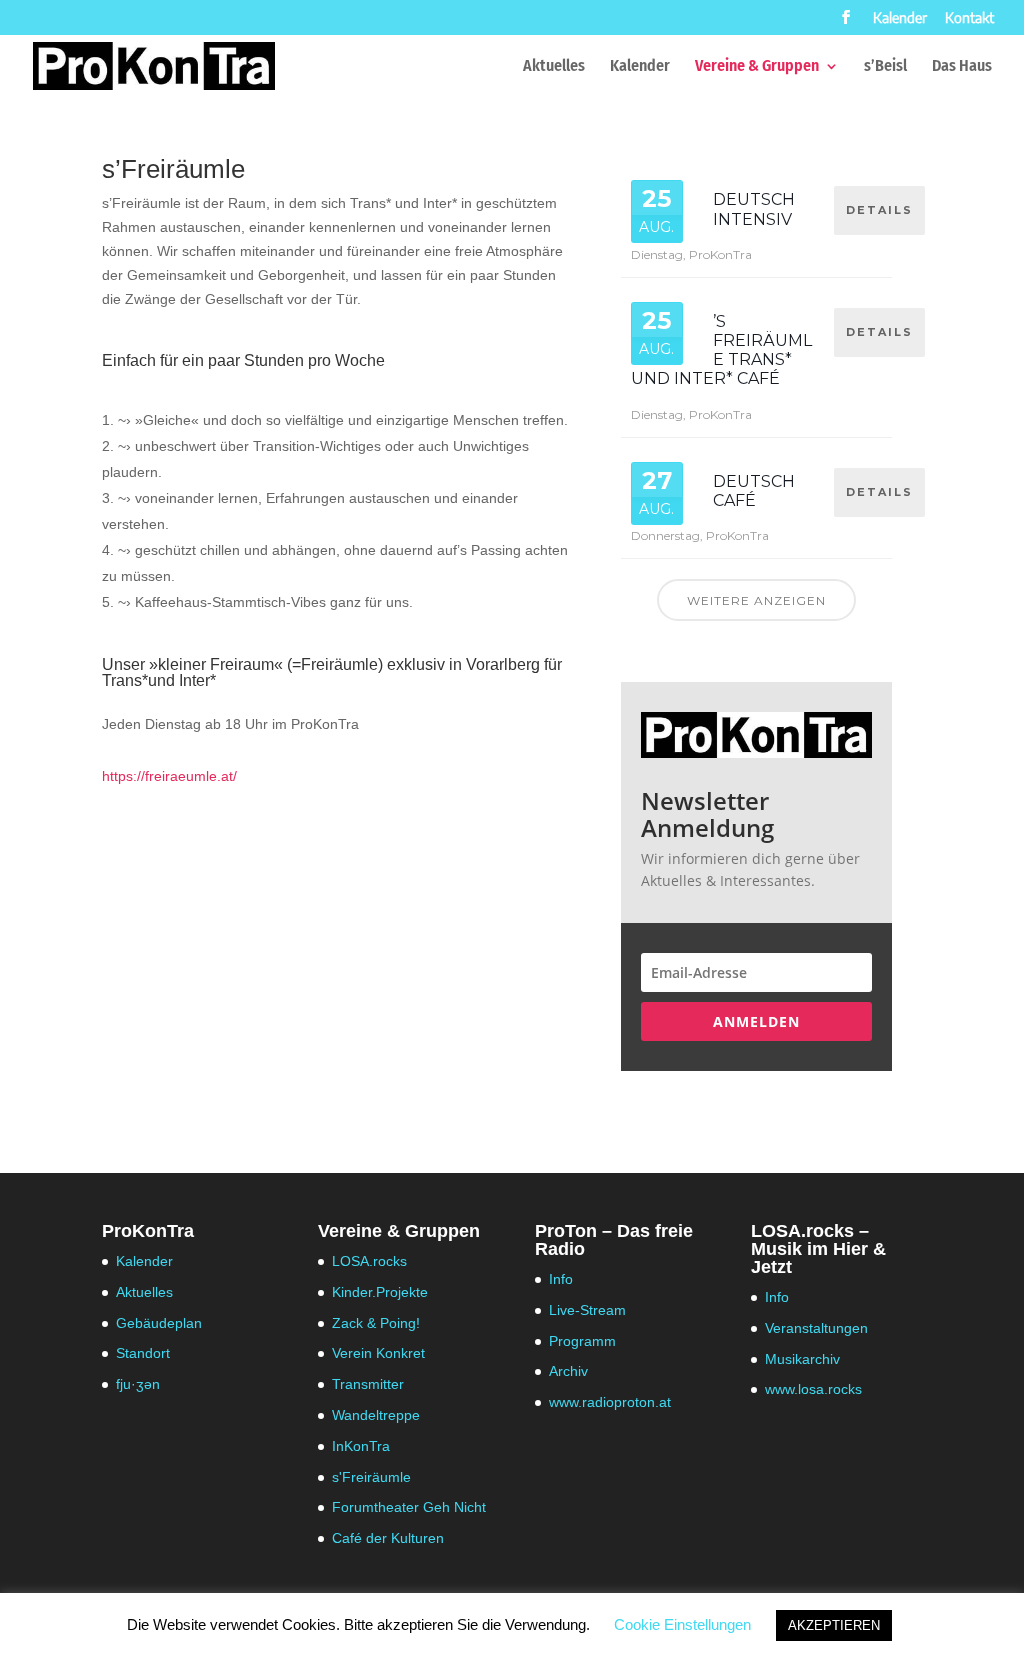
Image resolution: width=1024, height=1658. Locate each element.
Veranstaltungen (816, 1328)
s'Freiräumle (371, 1477)
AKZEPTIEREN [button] (834, 1625)
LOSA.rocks (369, 1261)
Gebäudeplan (159, 1323)
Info (561, 1279)
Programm (582, 1341)
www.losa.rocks (813, 1389)
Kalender (900, 18)
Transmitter (368, 1384)
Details (879, 210)
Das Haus (962, 67)
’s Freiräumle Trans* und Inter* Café (721, 350)
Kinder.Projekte (380, 1292)
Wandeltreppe (376, 1415)
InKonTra (361, 1446)
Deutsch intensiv (754, 209)
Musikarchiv (802, 1359)
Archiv (568, 1371)
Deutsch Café (754, 491)
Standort (143, 1353)
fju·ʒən (138, 1384)
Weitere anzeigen (756, 600)
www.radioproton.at (610, 1402)
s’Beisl (885, 67)
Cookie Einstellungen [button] (682, 1624)
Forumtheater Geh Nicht (409, 1507)
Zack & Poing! (376, 1323)
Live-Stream (587, 1310)
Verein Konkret (378, 1353)
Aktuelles (554, 67)
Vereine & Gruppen (757, 67)
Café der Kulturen (388, 1538)
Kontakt (969, 18)
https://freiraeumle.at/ (169, 776)
